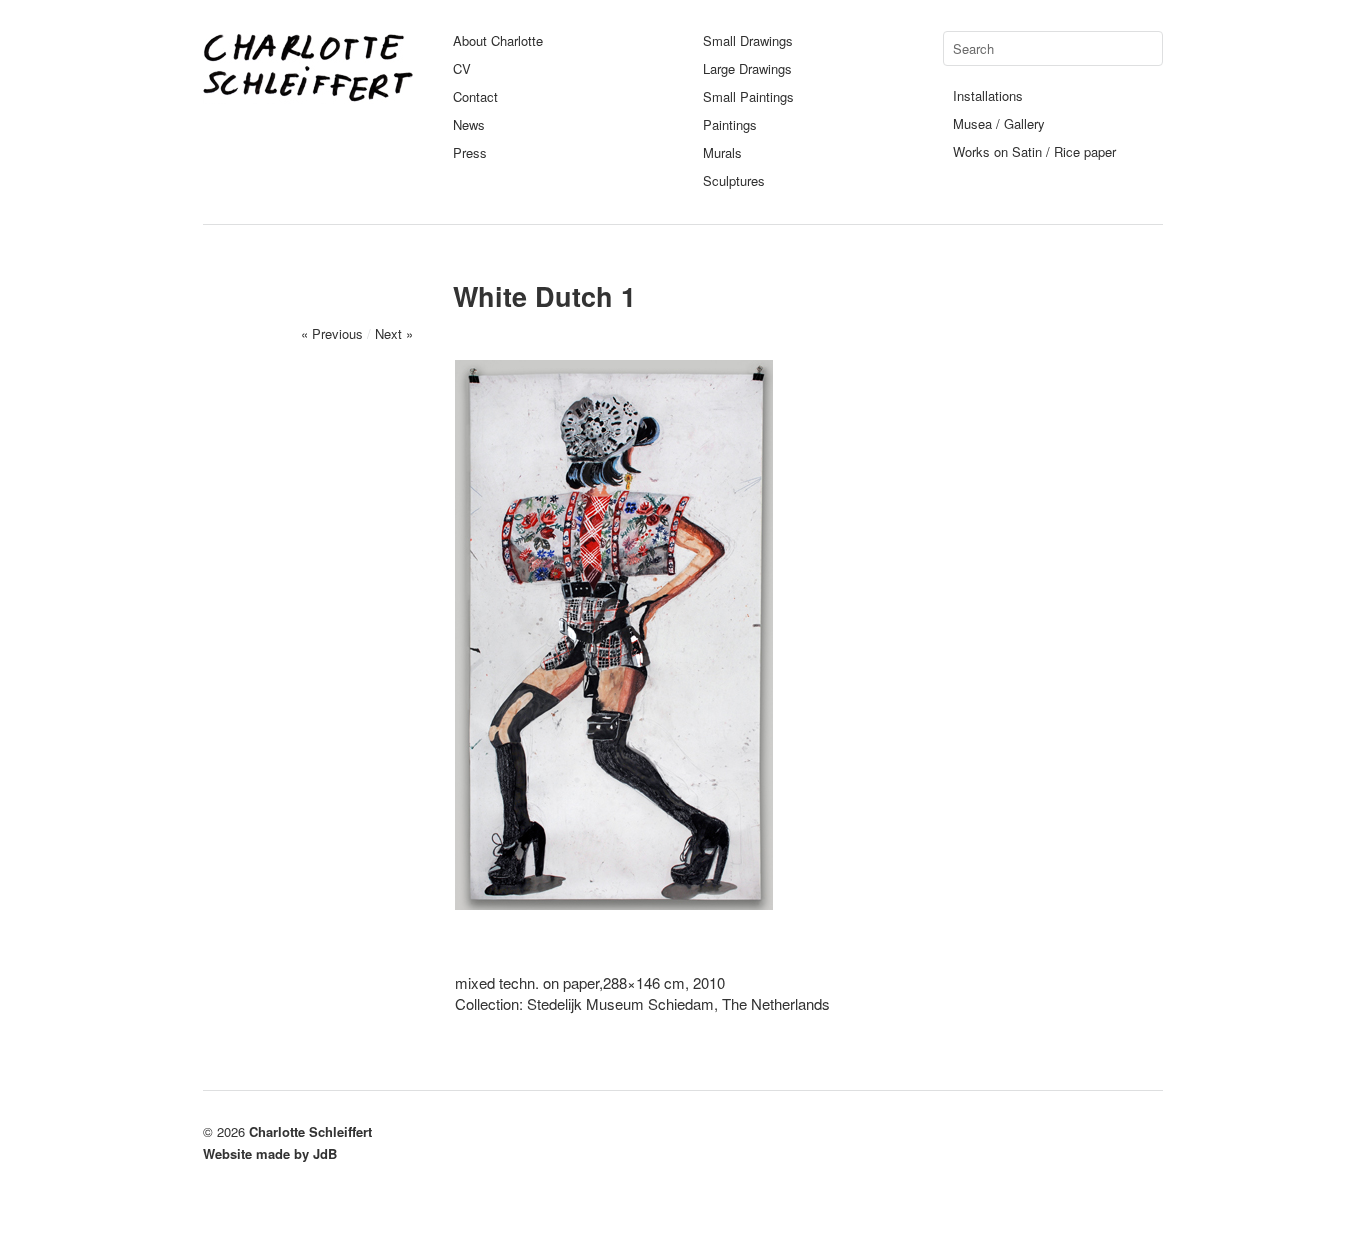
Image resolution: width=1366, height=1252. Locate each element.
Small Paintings (748, 96)
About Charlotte (498, 40)
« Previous (332, 333)
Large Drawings (747, 68)
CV (462, 68)
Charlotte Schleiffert (310, 1131)
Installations (988, 95)
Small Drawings (748, 40)
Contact (475, 96)
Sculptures (734, 180)
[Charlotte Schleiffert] (308, 94)
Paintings (730, 124)
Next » (394, 333)
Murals (722, 152)
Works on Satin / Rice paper (1034, 151)
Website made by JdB (270, 1153)
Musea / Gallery (999, 123)
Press (470, 152)
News (469, 124)
